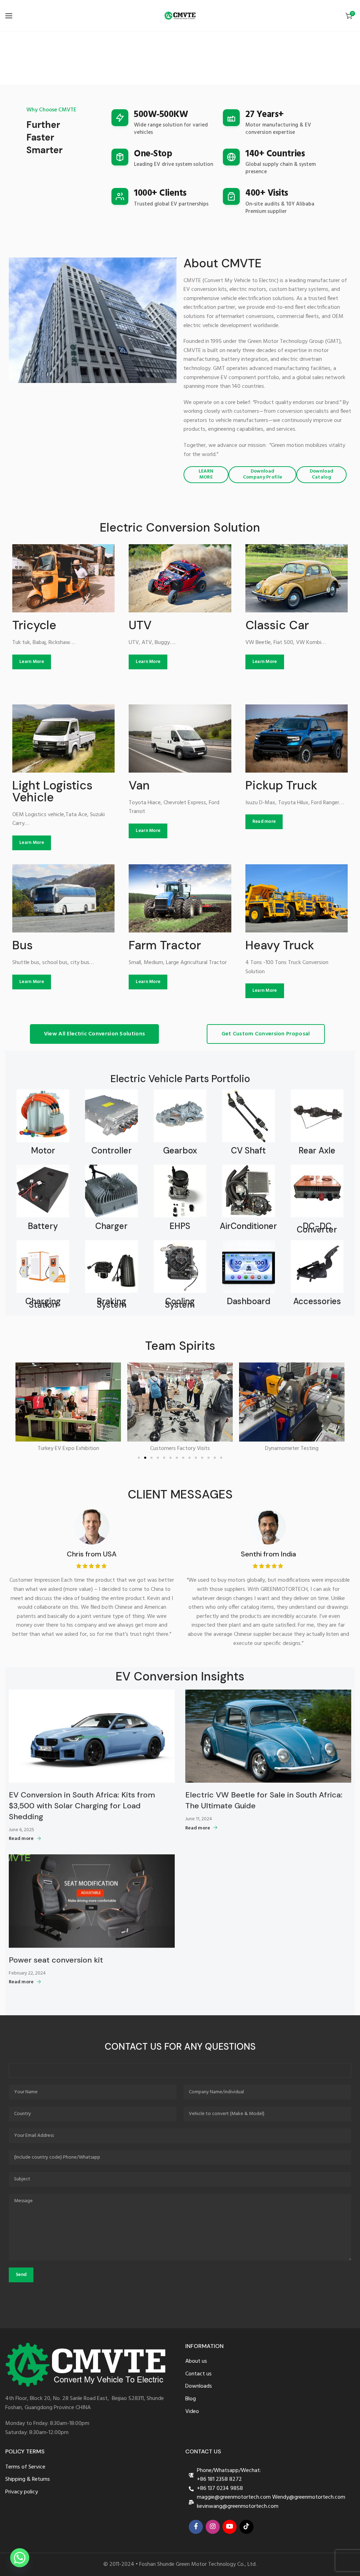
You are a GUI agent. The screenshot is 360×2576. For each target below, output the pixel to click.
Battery (43, 1226)
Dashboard (249, 1301)
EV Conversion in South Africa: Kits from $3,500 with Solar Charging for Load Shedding (82, 1806)
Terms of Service (25, 2467)
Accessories (317, 1301)
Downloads (199, 2386)
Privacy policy (22, 2492)
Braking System (112, 1303)
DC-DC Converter (317, 1228)
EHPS (180, 1226)
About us (196, 2362)
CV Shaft (248, 1151)
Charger (111, 1226)
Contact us (198, 2374)
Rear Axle (317, 1151)
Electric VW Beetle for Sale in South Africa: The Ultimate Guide (264, 1800)
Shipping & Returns (28, 2480)
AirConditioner (248, 1226)
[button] (20, 1408)
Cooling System (180, 1303)
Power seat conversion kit (56, 1960)
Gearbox (180, 1151)
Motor (43, 1151)
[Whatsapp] (20, 2558)
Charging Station (43, 1303)
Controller (112, 1151)
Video (192, 2412)
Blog (191, 2399)
